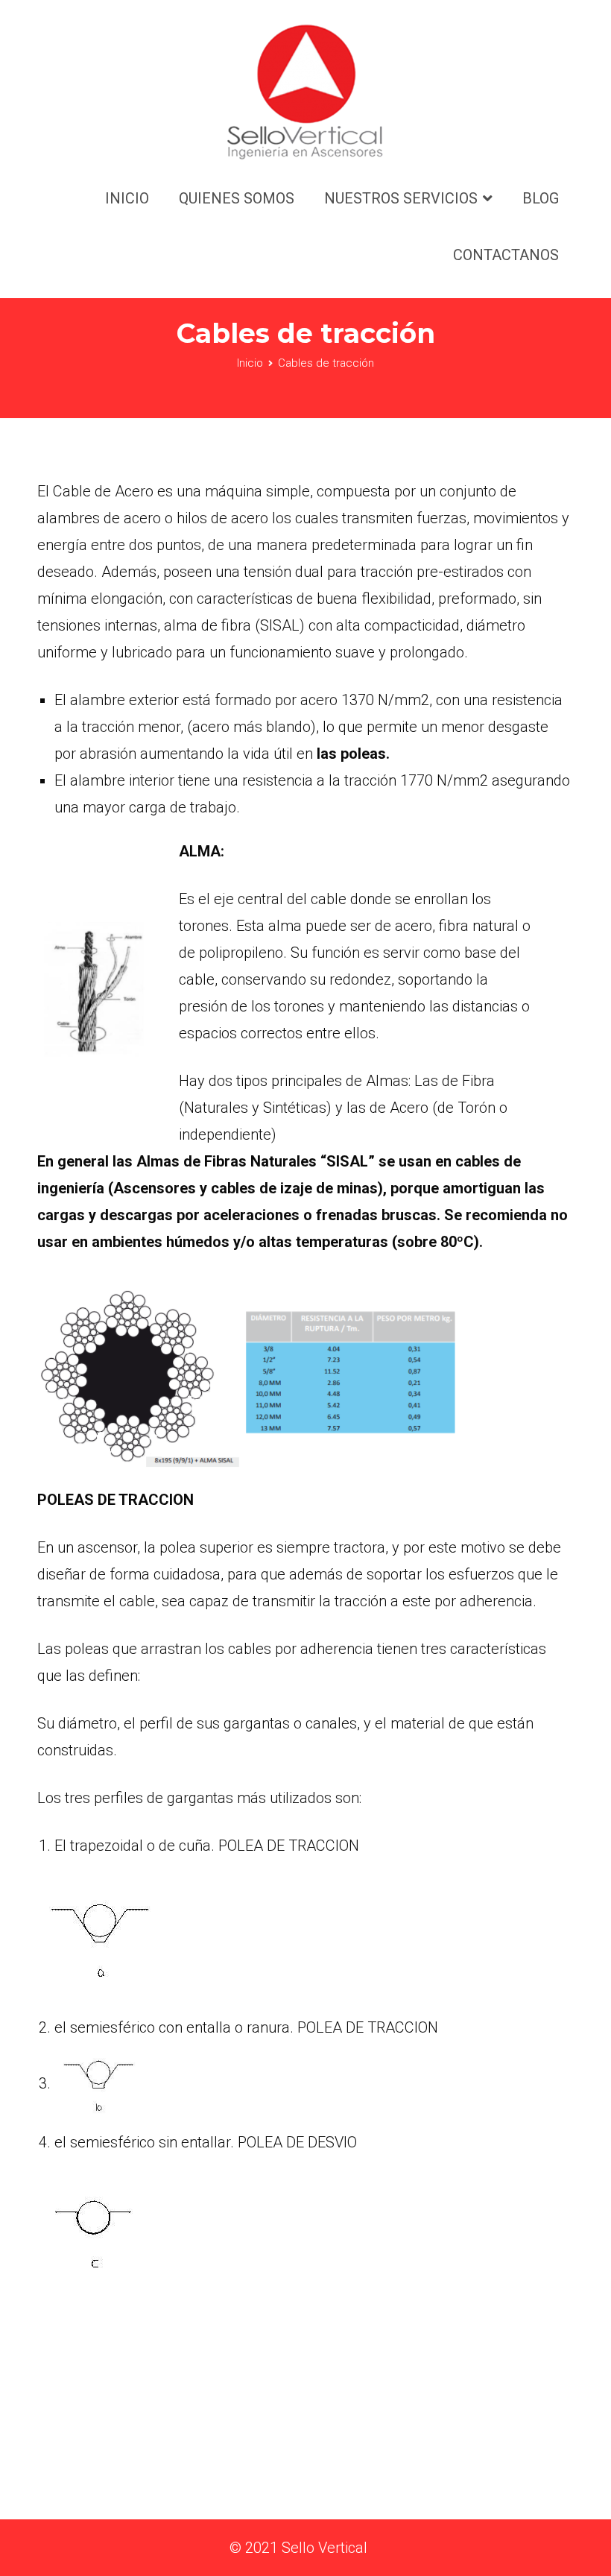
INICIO (127, 198)
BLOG (541, 198)
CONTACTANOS (506, 255)
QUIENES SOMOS (237, 198)
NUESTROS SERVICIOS (401, 198)
